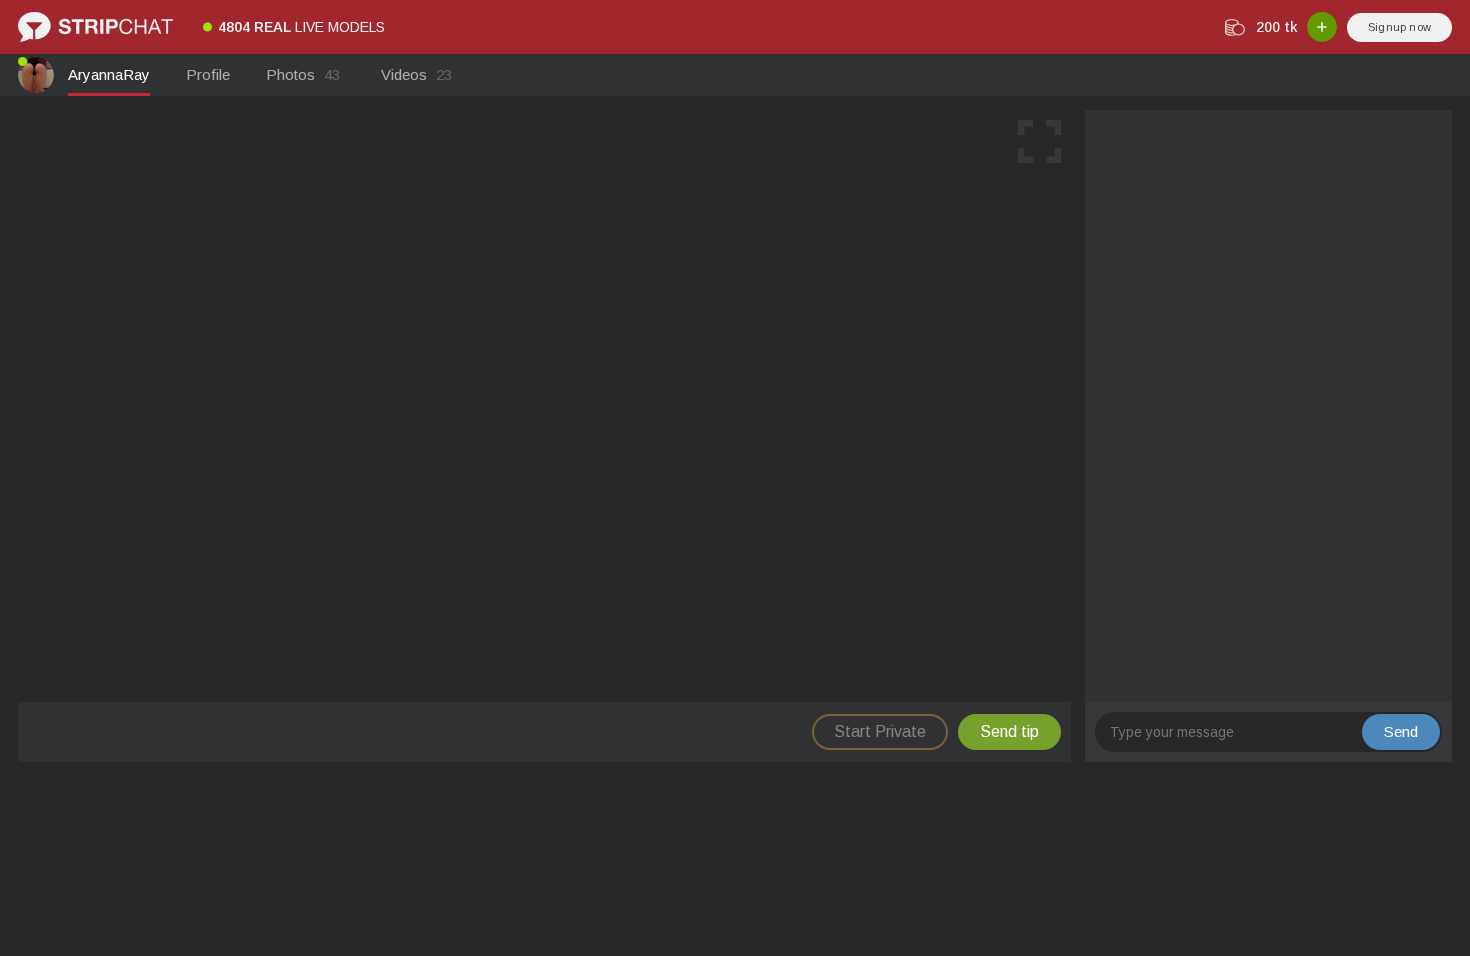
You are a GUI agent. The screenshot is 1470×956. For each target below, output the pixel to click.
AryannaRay (109, 74)
